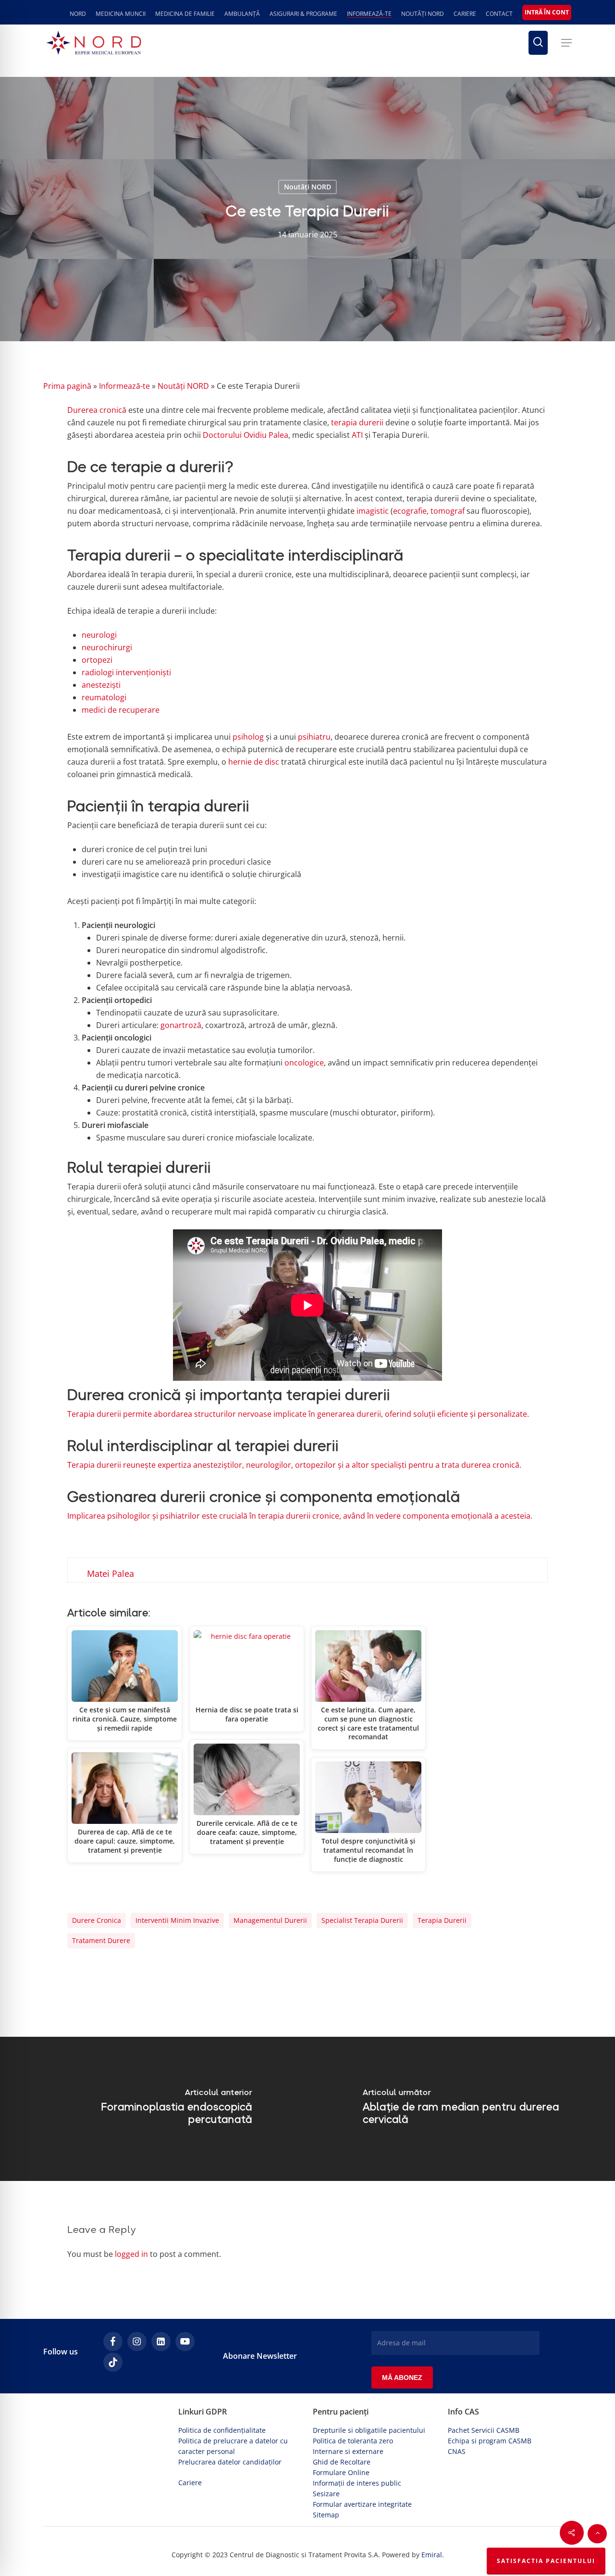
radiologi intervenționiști (126, 672)
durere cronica (97, 1920)
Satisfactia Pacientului (546, 2561)
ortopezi (97, 660)
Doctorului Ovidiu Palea (246, 435)
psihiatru (314, 737)
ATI (357, 435)
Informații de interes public (357, 2483)
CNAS (457, 2451)
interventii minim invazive (177, 1920)
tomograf (448, 511)
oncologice (304, 1063)
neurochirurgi (107, 647)
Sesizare (326, 2494)
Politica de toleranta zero (353, 2441)
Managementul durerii (270, 1920)
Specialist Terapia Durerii (362, 1920)
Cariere (190, 2483)
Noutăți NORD (307, 187)
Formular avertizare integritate (362, 2504)
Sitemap (326, 2515)
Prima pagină (67, 386)
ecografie (410, 511)
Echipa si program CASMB (490, 2441)
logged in (131, 2254)
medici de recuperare (121, 710)
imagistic (373, 511)
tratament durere (101, 1940)
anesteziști (101, 685)
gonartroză (181, 1025)
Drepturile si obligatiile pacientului (369, 2430)
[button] (566, 43)
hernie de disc (254, 762)
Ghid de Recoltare (342, 2462)
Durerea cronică (97, 410)
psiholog (248, 737)
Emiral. (433, 2555)
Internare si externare (348, 2451)
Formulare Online (341, 2472)
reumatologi (104, 697)
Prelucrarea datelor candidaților (230, 2462)
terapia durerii (357, 422)
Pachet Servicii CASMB (484, 2430)
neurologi (99, 635)
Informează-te (124, 386)
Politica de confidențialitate (222, 2430)
